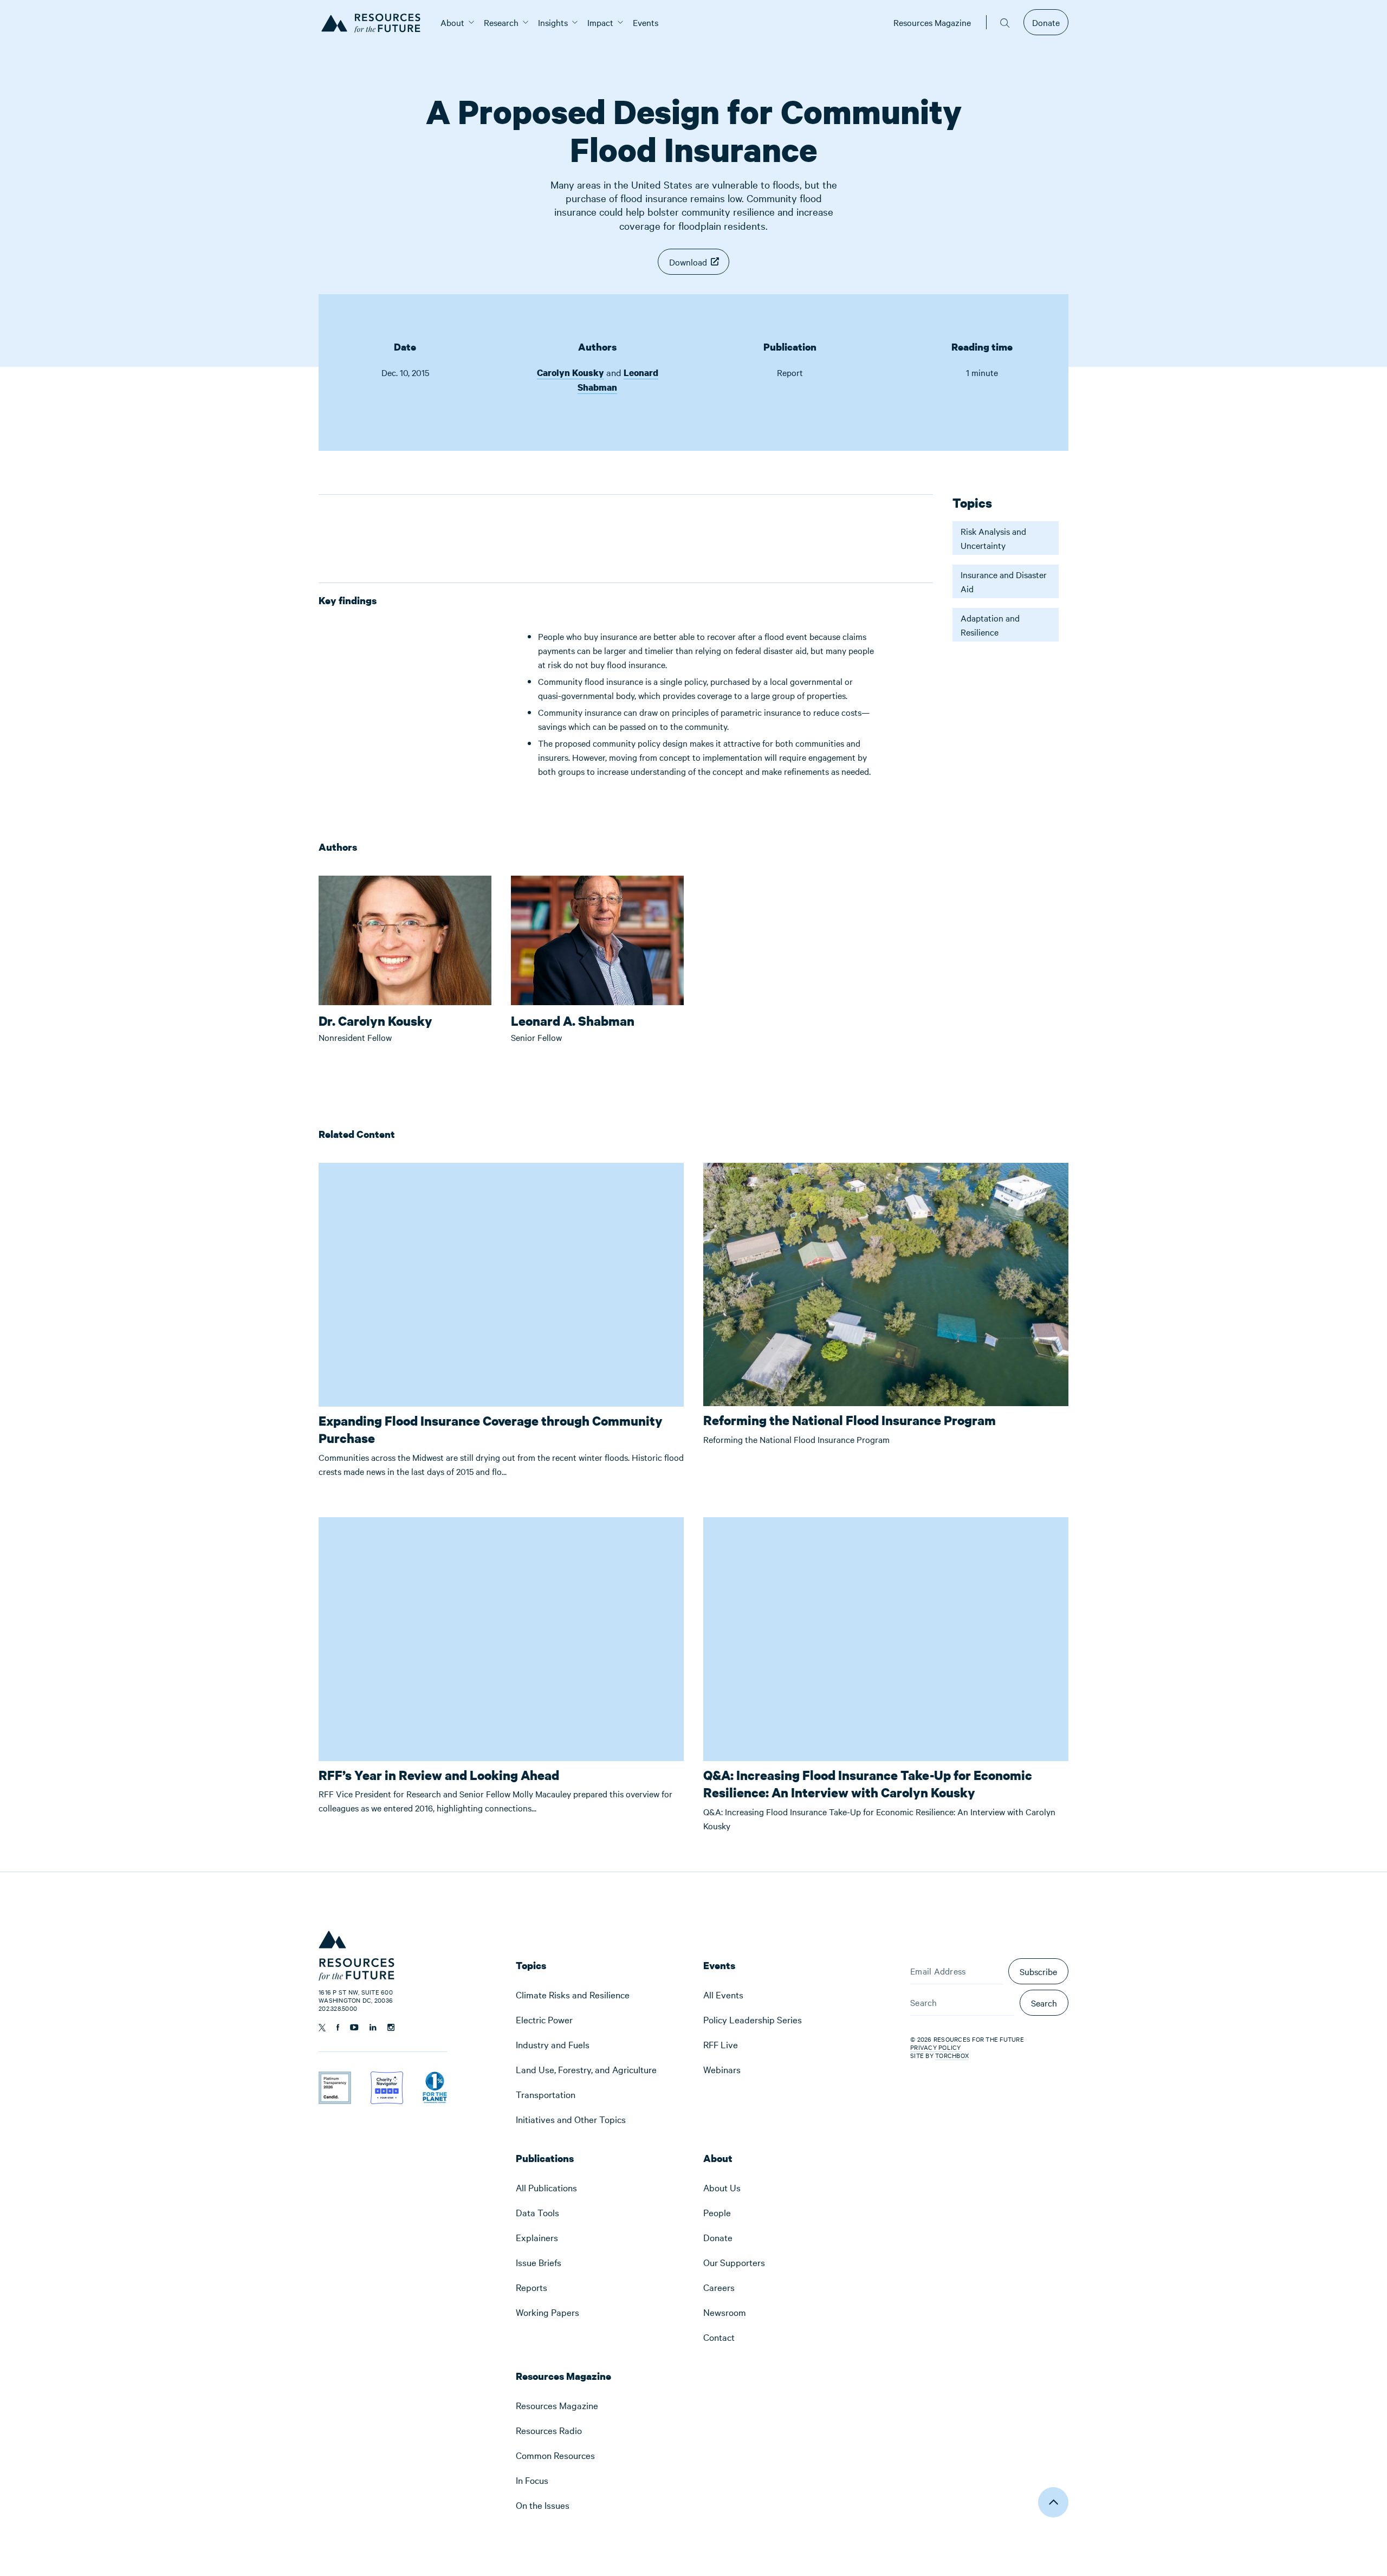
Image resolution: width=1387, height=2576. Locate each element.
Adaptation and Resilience (990, 625)
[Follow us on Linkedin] (373, 2027)
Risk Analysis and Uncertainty (993, 538)
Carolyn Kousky (571, 373)
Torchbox (952, 2056)
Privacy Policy (936, 2047)
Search (1044, 2003)
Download (688, 262)
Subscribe (1038, 1971)
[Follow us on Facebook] (338, 2027)
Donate (1046, 22)
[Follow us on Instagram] (391, 2027)
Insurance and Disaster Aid (1004, 581)
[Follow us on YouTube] (354, 2027)
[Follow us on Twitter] (322, 2028)
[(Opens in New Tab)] (335, 2079)
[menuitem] (452, 22)
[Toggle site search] (1005, 22)
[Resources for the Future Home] (375, 22)
